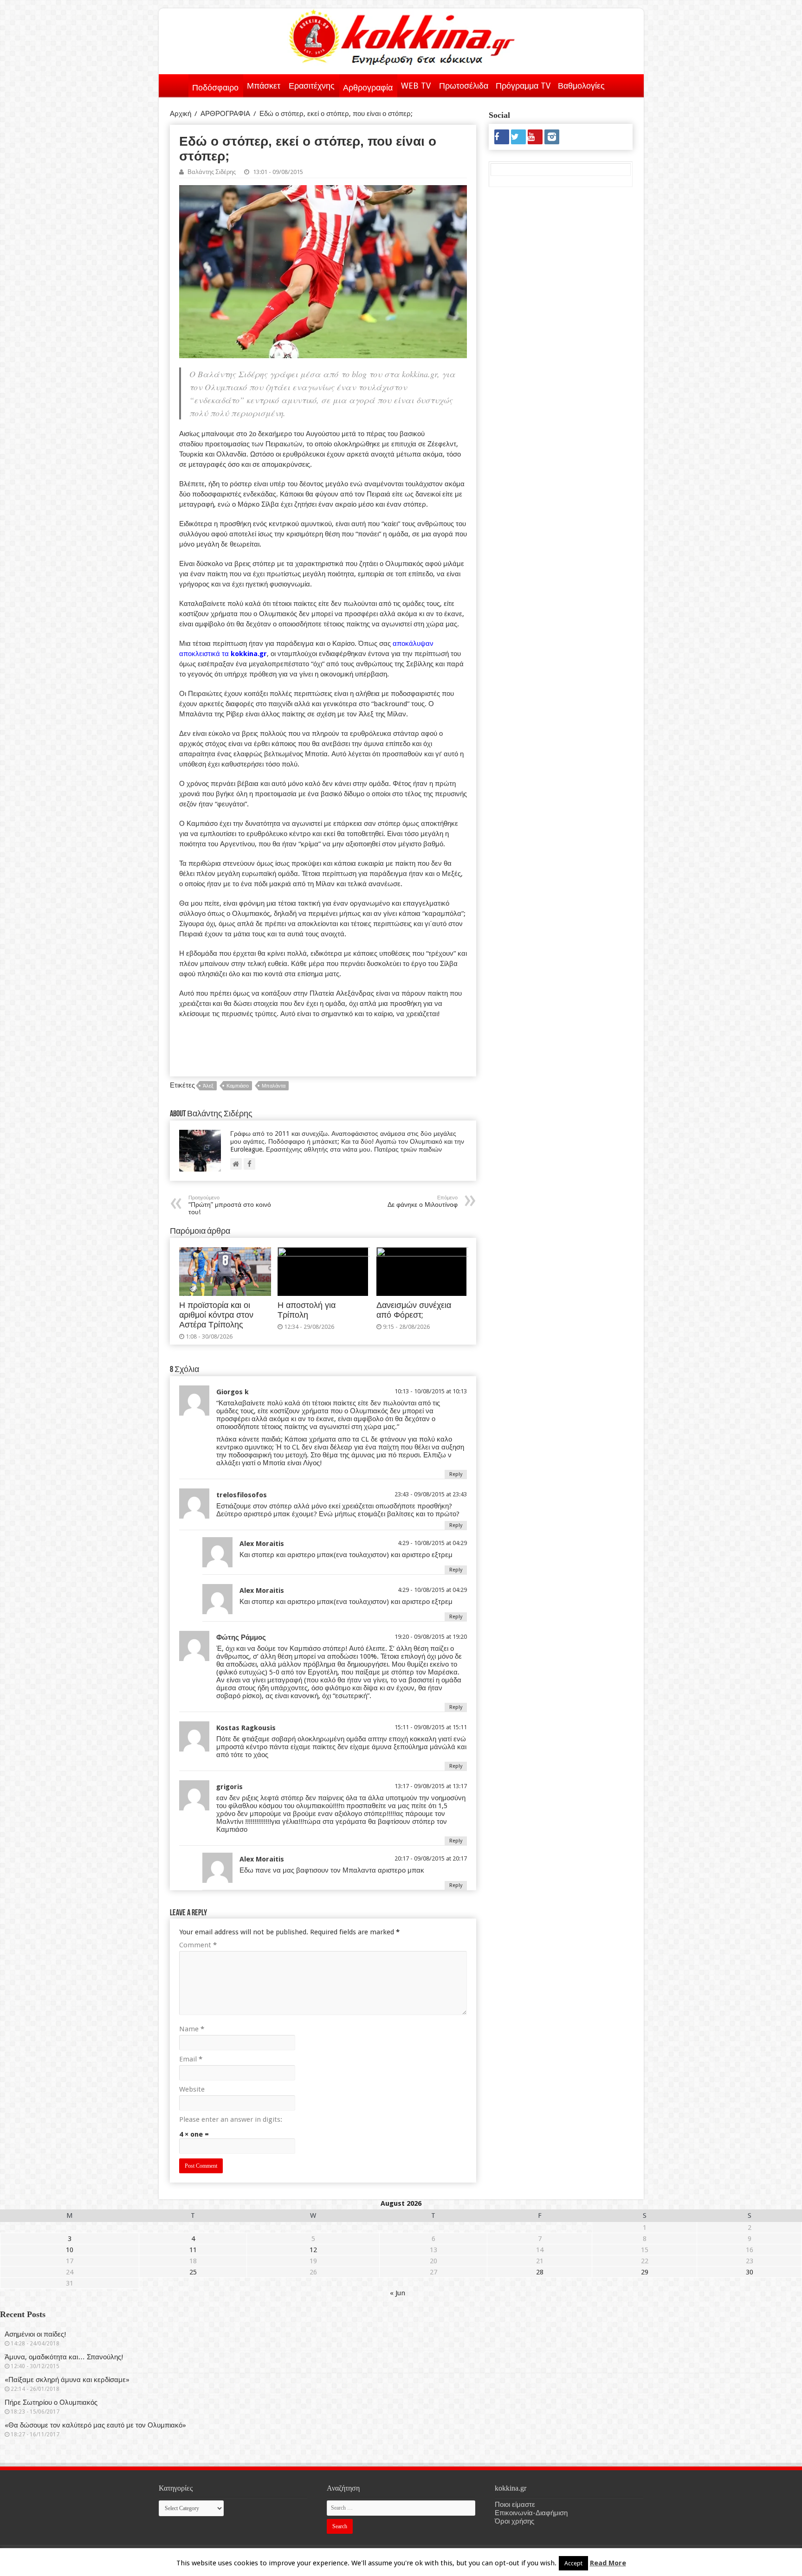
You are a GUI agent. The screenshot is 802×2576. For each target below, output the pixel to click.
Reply (456, 1474)
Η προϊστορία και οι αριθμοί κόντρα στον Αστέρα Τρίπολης (216, 1315)
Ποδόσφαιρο (215, 87)
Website (192, 2089)
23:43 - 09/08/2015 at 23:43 (431, 1494)
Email (191, 2059)
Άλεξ (208, 1086)
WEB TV (416, 86)
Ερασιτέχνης (312, 86)
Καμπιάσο (238, 1086)
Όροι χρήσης (514, 2521)
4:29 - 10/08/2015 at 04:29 (432, 1543)
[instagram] (552, 137)
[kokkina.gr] (402, 35)
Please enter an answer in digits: (231, 2119)
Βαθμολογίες (581, 86)
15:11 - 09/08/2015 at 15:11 (431, 1727)
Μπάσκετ (264, 86)
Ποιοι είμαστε (515, 2505)
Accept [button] (573, 2563)
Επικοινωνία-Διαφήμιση (531, 2513)
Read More (608, 2563)
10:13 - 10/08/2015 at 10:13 (431, 1391)
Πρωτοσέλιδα (464, 86)
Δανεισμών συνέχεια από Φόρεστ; (414, 1310)
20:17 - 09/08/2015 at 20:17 (431, 1858)
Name (192, 2029)
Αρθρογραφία (368, 87)
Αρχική (176, 84)
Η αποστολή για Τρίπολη (307, 1310)
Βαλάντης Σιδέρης (212, 172)
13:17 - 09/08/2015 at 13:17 (431, 1786)
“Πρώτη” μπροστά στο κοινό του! (230, 1205)
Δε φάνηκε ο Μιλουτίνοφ (423, 1201)
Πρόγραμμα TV (523, 86)
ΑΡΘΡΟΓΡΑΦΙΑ (225, 114)
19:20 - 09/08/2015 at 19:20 (431, 1637)
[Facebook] (502, 137)
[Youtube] (535, 137)
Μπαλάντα (274, 1086)
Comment (198, 1945)
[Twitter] (518, 137)
